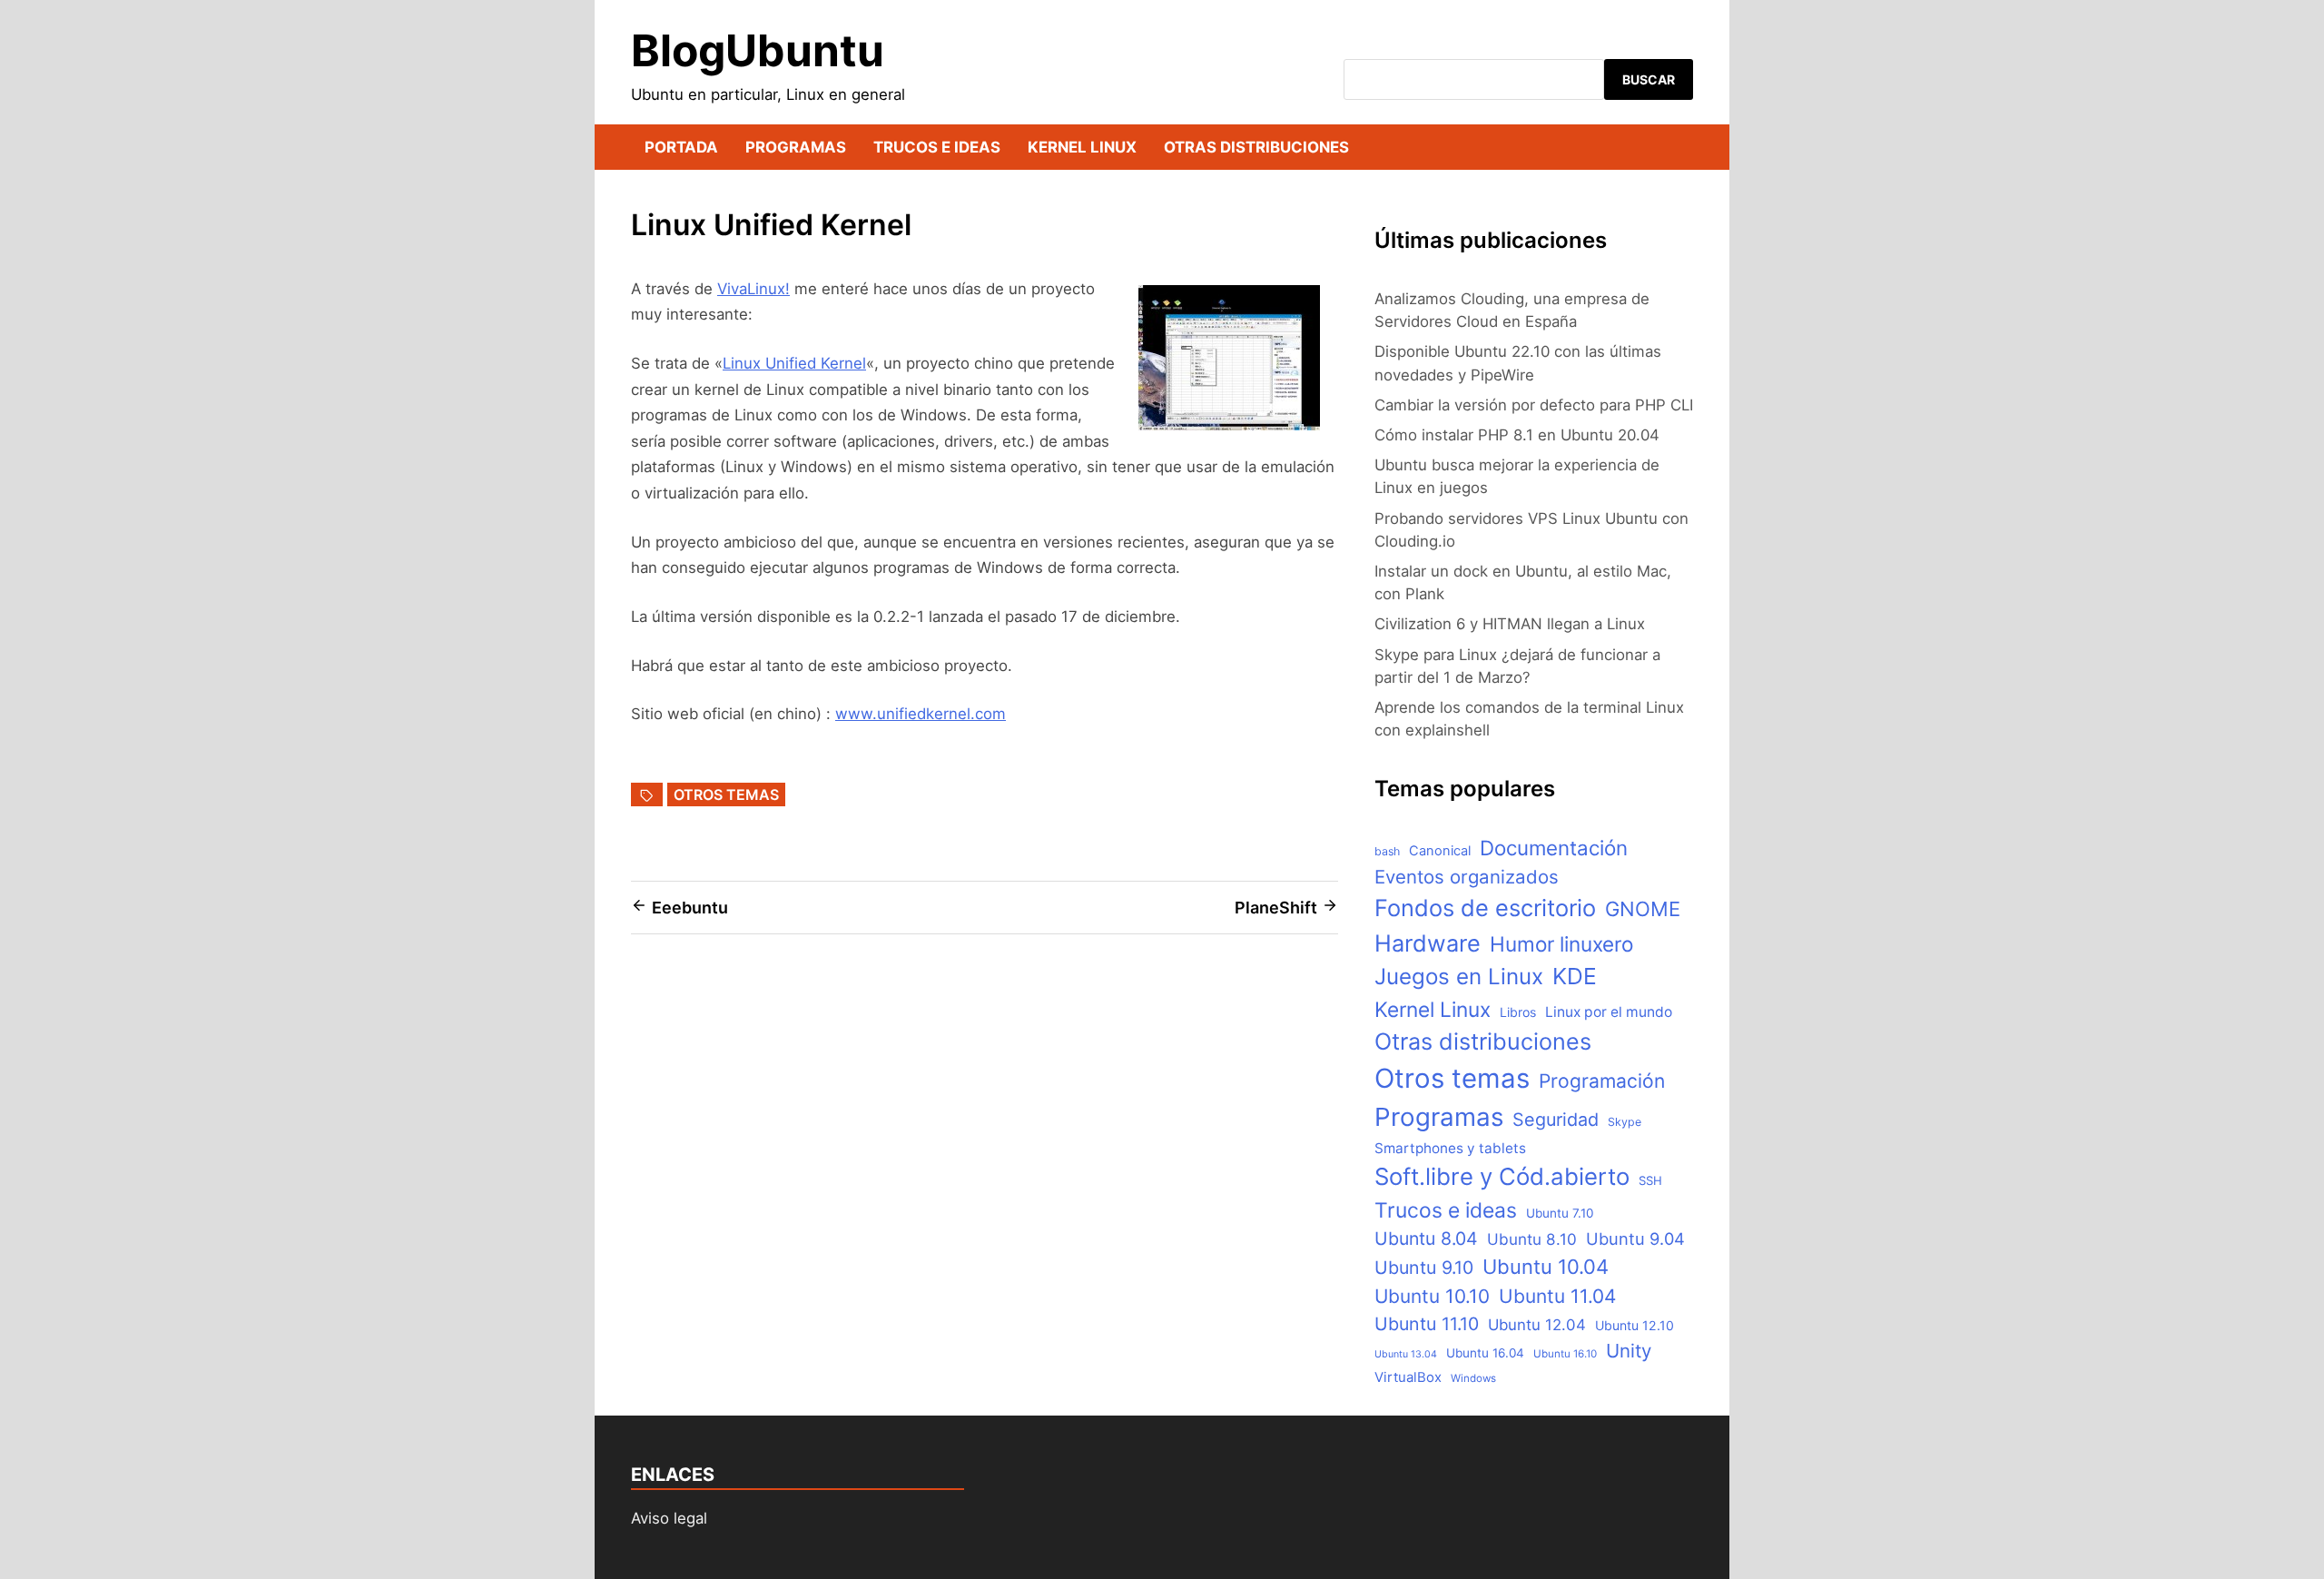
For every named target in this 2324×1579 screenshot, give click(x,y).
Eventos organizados (1467, 877)
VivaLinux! (753, 289)
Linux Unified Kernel (794, 363)
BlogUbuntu (758, 50)
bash (1387, 851)
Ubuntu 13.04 (1406, 1354)
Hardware (1428, 943)
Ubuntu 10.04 (1546, 1267)
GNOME (1643, 909)
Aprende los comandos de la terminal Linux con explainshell (1529, 719)
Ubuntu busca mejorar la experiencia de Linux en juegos (1517, 476)
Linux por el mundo (1609, 1012)
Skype (1625, 1122)
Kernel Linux (1082, 147)
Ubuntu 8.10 (1532, 1239)
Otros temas (726, 794)
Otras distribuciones (1256, 147)
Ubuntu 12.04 (1537, 1325)
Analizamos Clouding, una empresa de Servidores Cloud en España (1512, 310)
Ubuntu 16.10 (1565, 1354)
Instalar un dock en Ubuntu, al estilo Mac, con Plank (1523, 582)
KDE (1575, 976)
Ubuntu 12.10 (1635, 1325)
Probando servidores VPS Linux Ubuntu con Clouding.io (1531, 530)
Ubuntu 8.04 (1426, 1239)
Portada (681, 147)
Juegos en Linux (1459, 977)
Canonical (1440, 851)
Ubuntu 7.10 (1560, 1213)
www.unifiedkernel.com (921, 714)
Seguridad (1556, 1120)
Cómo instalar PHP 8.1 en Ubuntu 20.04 (1517, 435)
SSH (1650, 1180)
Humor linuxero (1561, 944)
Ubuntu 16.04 (1485, 1353)
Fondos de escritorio (1485, 908)
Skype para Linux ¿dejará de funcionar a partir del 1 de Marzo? (1517, 666)
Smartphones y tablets (1450, 1148)
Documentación (1554, 848)
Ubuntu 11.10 (1427, 1324)
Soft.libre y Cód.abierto (1502, 1176)
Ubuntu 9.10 (1424, 1268)
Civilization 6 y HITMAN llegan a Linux (1510, 624)
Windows (1473, 1378)
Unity (1629, 1351)
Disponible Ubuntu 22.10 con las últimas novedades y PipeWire (1518, 363)
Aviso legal (669, 1518)
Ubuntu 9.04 (1635, 1239)
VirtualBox (1408, 1377)
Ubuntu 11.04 (1557, 1296)
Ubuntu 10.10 (1432, 1296)
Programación (1602, 1081)
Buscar (1649, 79)
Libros (1518, 1012)
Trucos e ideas (937, 147)
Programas (796, 147)
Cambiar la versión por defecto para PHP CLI (1534, 405)
